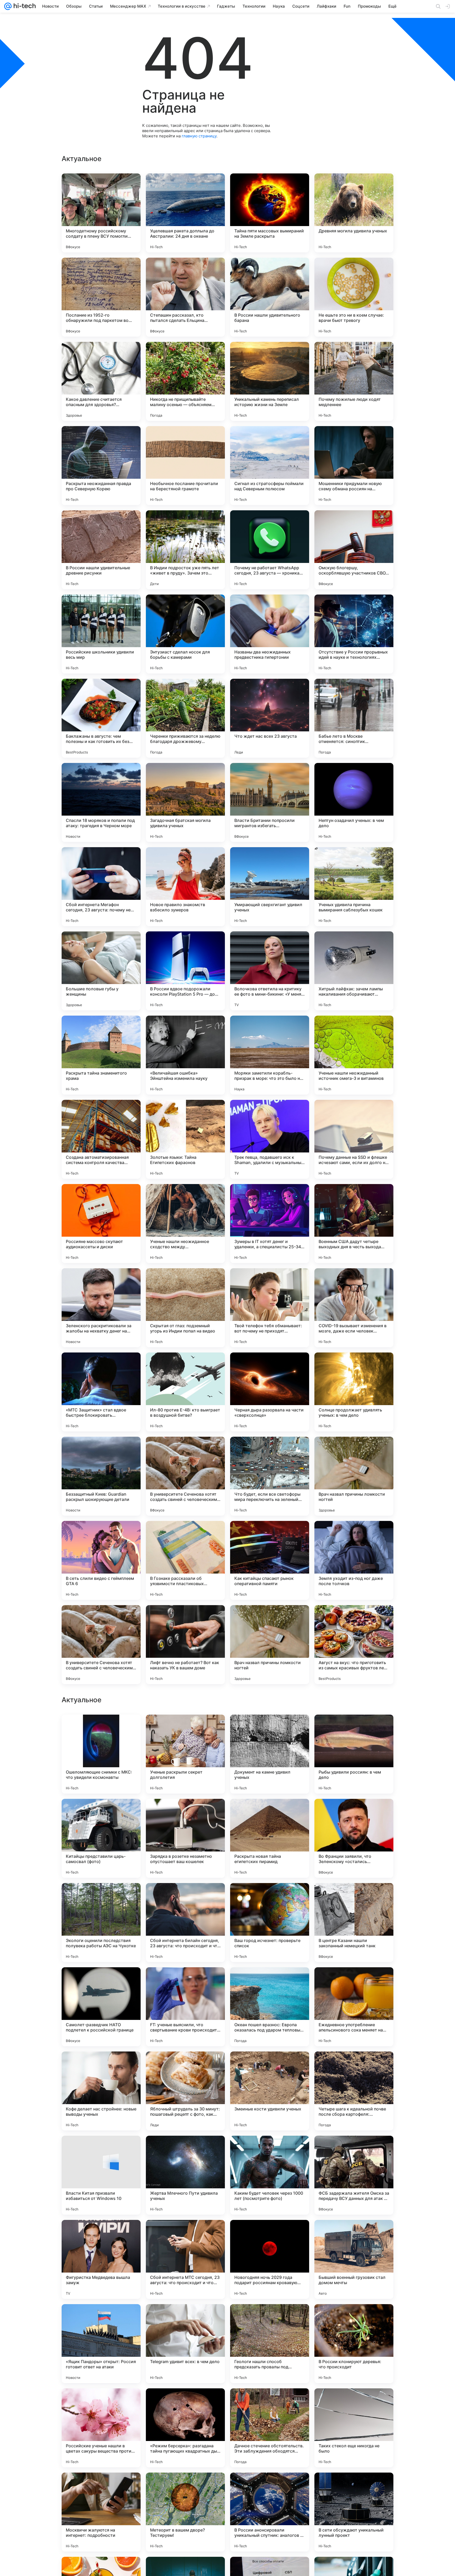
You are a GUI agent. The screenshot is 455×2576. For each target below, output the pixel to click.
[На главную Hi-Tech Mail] (24, 6)
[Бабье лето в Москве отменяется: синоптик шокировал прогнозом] (354, 718)
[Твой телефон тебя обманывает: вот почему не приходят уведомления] (270, 1308)
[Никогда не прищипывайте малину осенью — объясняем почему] (185, 381)
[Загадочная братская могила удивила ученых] (185, 802)
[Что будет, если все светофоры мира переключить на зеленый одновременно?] (270, 1476)
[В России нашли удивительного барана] (270, 297)
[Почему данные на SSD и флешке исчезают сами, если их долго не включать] (354, 1139)
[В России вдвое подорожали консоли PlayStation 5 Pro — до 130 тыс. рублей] (185, 971)
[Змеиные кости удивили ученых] (270, 2428)
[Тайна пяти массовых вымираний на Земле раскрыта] (270, 213)
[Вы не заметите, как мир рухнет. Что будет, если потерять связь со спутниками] (354, 1729)
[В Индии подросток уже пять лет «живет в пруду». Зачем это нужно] (185, 550)
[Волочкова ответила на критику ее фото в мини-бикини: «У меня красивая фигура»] (270, 971)
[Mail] (8, 6)
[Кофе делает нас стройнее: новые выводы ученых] (101, 2428)
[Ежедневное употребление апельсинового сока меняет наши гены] (354, 2344)
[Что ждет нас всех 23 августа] (270, 718)
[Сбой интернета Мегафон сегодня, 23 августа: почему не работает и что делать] (101, 887)
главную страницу (199, 136)
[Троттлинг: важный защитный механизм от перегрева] (270, 1981)
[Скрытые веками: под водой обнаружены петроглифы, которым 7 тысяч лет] (185, 1729)
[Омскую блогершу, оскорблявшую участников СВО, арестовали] (354, 550)
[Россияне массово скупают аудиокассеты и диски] (101, 1224)
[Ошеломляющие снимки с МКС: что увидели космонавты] (101, 2091)
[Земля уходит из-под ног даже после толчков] (354, 1560)
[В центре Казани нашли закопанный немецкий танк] (354, 2259)
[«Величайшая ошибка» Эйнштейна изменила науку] (185, 1055)
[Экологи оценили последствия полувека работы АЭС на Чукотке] (101, 2259)
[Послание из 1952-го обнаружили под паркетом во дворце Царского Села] (101, 297)
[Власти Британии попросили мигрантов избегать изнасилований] (270, 802)
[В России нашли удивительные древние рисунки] (101, 550)
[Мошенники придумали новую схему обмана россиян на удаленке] (354, 466)
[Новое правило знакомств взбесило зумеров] (185, 887)
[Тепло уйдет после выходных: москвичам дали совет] (185, 1981)
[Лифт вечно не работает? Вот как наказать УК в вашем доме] (185, 1645)
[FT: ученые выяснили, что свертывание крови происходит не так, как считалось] (185, 2344)
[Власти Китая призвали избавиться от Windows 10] (101, 2512)
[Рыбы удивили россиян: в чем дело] (354, 2091)
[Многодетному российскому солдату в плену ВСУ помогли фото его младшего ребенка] (101, 213)
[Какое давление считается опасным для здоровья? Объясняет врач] (101, 381)
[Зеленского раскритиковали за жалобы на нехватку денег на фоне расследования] (101, 1308)
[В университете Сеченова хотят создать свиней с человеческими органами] (185, 1476)
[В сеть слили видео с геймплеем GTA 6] (101, 1560)
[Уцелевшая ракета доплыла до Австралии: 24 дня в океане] (185, 213)
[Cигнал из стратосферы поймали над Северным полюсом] (270, 466)
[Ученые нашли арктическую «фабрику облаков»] (101, 1981)
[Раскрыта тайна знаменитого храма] (101, 1055)
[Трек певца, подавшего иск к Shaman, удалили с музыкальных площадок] (270, 1139)
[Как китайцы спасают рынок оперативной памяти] (270, 1560)
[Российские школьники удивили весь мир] (101, 634)
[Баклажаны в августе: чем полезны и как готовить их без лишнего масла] (101, 718)
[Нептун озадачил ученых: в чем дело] (354, 802)
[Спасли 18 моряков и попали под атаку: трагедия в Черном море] (101, 802)
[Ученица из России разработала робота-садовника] (270, 1897)
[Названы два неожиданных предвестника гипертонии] (270, 634)
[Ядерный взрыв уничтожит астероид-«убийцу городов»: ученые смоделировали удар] (185, 1897)
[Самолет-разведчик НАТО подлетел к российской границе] (101, 2344)
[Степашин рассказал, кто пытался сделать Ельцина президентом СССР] (185, 297)
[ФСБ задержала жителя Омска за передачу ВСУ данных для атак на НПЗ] (354, 2512)
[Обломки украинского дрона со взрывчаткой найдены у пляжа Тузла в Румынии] (101, 1729)
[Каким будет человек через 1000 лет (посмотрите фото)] (270, 2512)
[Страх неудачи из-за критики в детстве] (270, 1813)
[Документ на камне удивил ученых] (270, 2091)
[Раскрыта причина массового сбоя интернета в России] (354, 1897)
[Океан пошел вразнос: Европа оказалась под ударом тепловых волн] (270, 2344)
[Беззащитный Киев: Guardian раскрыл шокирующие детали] (101, 1476)
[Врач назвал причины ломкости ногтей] (354, 1476)
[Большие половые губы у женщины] (101, 971)
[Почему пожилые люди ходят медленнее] (354, 381)
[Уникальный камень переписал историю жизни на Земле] (270, 381)
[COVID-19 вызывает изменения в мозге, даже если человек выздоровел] (354, 1308)
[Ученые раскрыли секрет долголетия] (185, 2091)
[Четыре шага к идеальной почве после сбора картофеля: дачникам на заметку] (354, 2428)
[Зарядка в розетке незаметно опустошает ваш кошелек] (185, 2175)
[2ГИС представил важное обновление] (185, 1813)
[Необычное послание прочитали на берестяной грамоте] (185, 466)
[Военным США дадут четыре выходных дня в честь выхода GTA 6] (354, 1224)
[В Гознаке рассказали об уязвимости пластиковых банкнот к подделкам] (185, 1560)
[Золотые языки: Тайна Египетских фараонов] (185, 1139)
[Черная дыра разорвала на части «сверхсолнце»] (270, 1392)
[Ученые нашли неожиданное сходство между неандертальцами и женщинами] (185, 1224)
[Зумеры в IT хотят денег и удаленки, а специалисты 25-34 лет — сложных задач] (270, 1224)
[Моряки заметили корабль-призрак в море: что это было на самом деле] (270, 1055)
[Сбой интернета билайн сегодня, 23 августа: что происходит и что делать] (185, 2259)
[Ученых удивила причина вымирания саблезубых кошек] (354, 887)
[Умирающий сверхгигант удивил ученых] (270, 887)
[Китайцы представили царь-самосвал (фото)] (101, 2175)
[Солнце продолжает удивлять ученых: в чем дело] (354, 1392)
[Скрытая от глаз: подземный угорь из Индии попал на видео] (185, 1308)
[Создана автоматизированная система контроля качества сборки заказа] (101, 1139)
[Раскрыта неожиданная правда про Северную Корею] (101, 466)
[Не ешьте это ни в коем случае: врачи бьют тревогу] (354, 297)
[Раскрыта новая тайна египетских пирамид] (270, 2175)
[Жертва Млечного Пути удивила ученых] (185, 2512)
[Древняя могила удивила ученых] (354, 213)
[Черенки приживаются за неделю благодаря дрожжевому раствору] (185, 718)
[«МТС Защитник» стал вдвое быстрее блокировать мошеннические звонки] (101, 1392)
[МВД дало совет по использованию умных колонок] (354, 1981)
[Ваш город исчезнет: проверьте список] (270, 2259)
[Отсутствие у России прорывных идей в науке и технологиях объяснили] (354, 634)
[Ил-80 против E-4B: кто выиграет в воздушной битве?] (185, 1392)
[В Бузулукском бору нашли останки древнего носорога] (101, 1813)
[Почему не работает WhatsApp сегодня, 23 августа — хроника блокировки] (270, 550)
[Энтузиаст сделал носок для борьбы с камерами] (185, 634)
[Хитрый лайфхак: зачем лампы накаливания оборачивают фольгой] (354, 971)
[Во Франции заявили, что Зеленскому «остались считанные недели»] (354, 2175)
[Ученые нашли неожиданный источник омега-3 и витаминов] (354, 1055)
